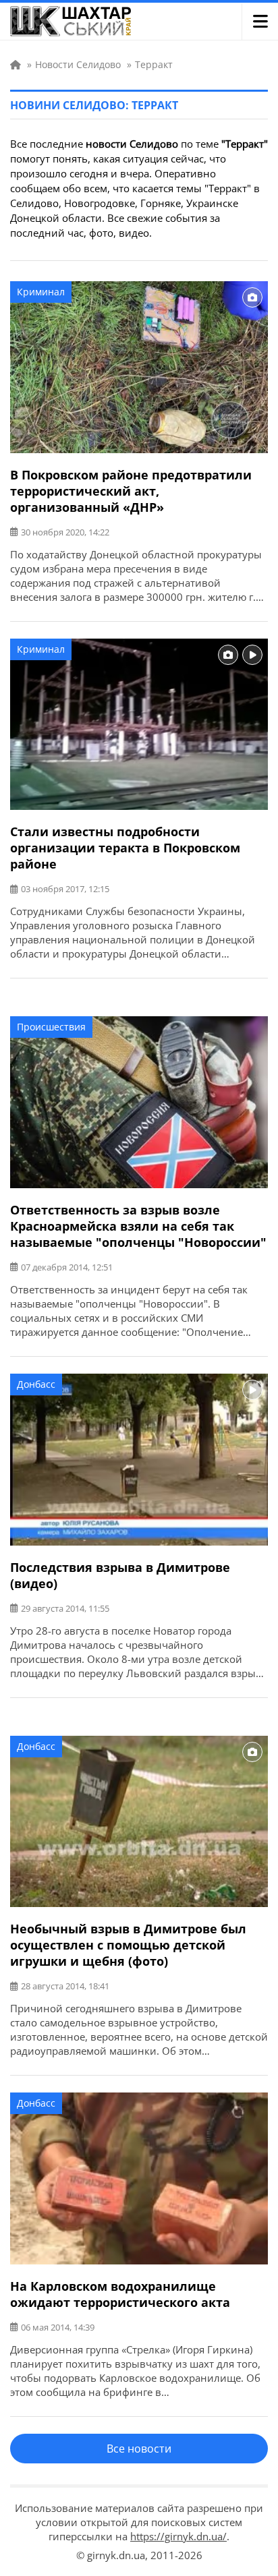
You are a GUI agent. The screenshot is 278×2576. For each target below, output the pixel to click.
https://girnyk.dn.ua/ (178, 2536)
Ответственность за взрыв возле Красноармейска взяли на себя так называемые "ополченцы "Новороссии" (138, 1226)
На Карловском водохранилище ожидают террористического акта (120, 2294)
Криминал (41, 292)
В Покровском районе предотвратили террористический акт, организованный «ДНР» (131, 491)
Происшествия (51, 1027)
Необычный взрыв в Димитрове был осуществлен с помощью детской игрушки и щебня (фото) (128, 1945)
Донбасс (36, 1384)
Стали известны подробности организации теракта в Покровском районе (125, 848)
